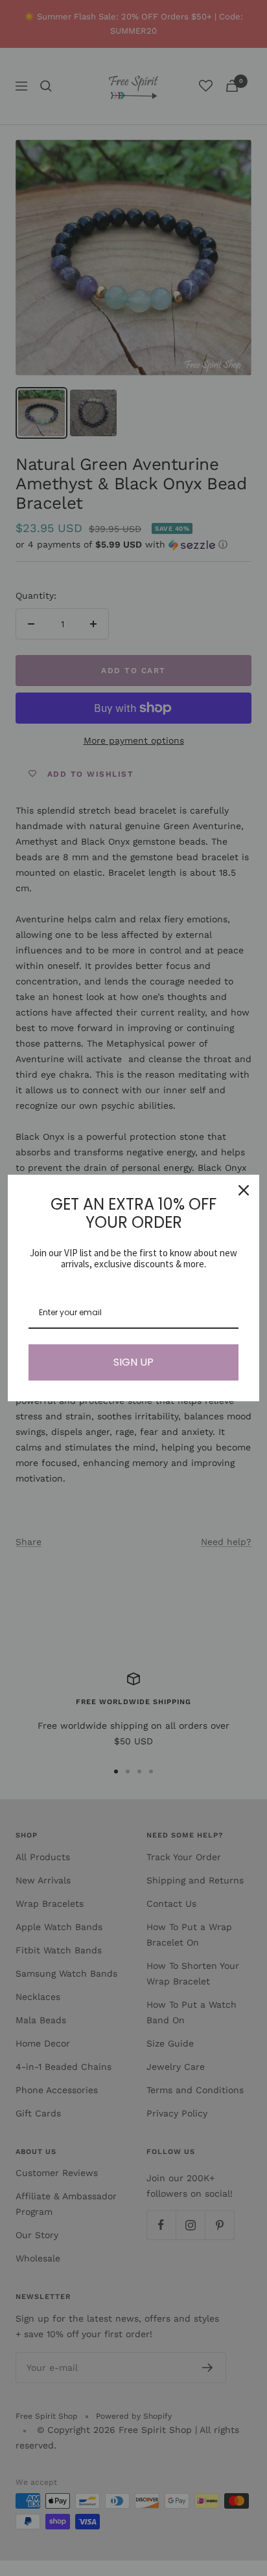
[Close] (244, 1190)
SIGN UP (133, 1362)
